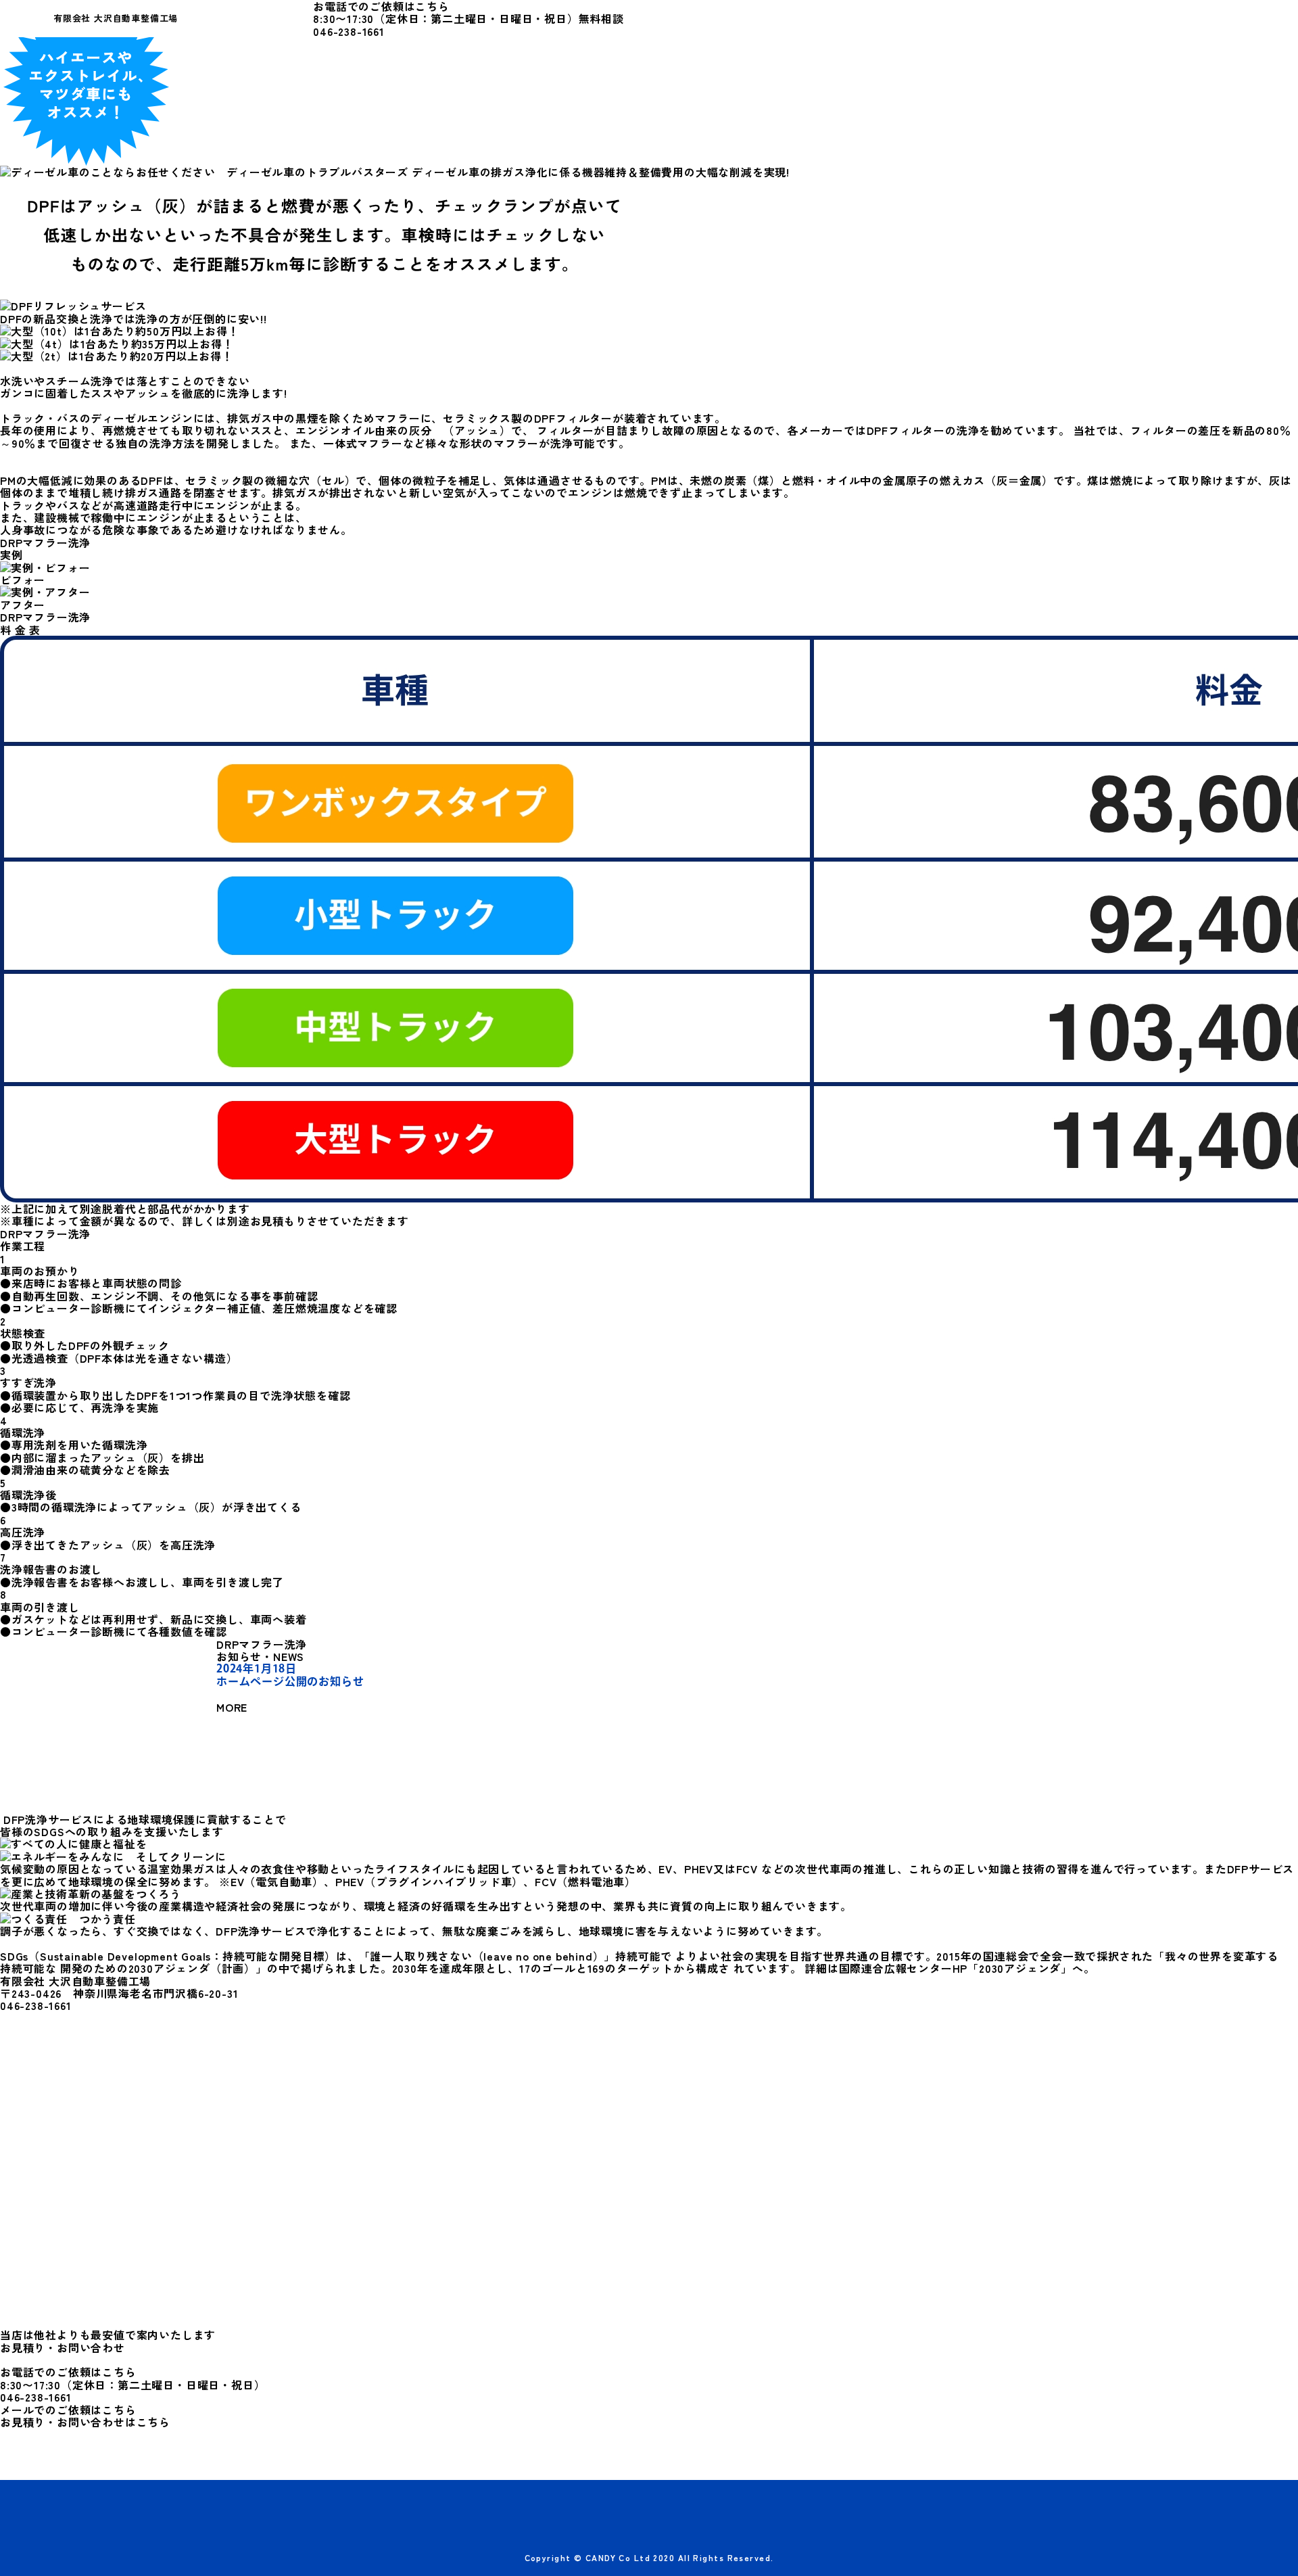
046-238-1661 (349, 31)
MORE (234, 1707)
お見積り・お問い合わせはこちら (85, 2422)
